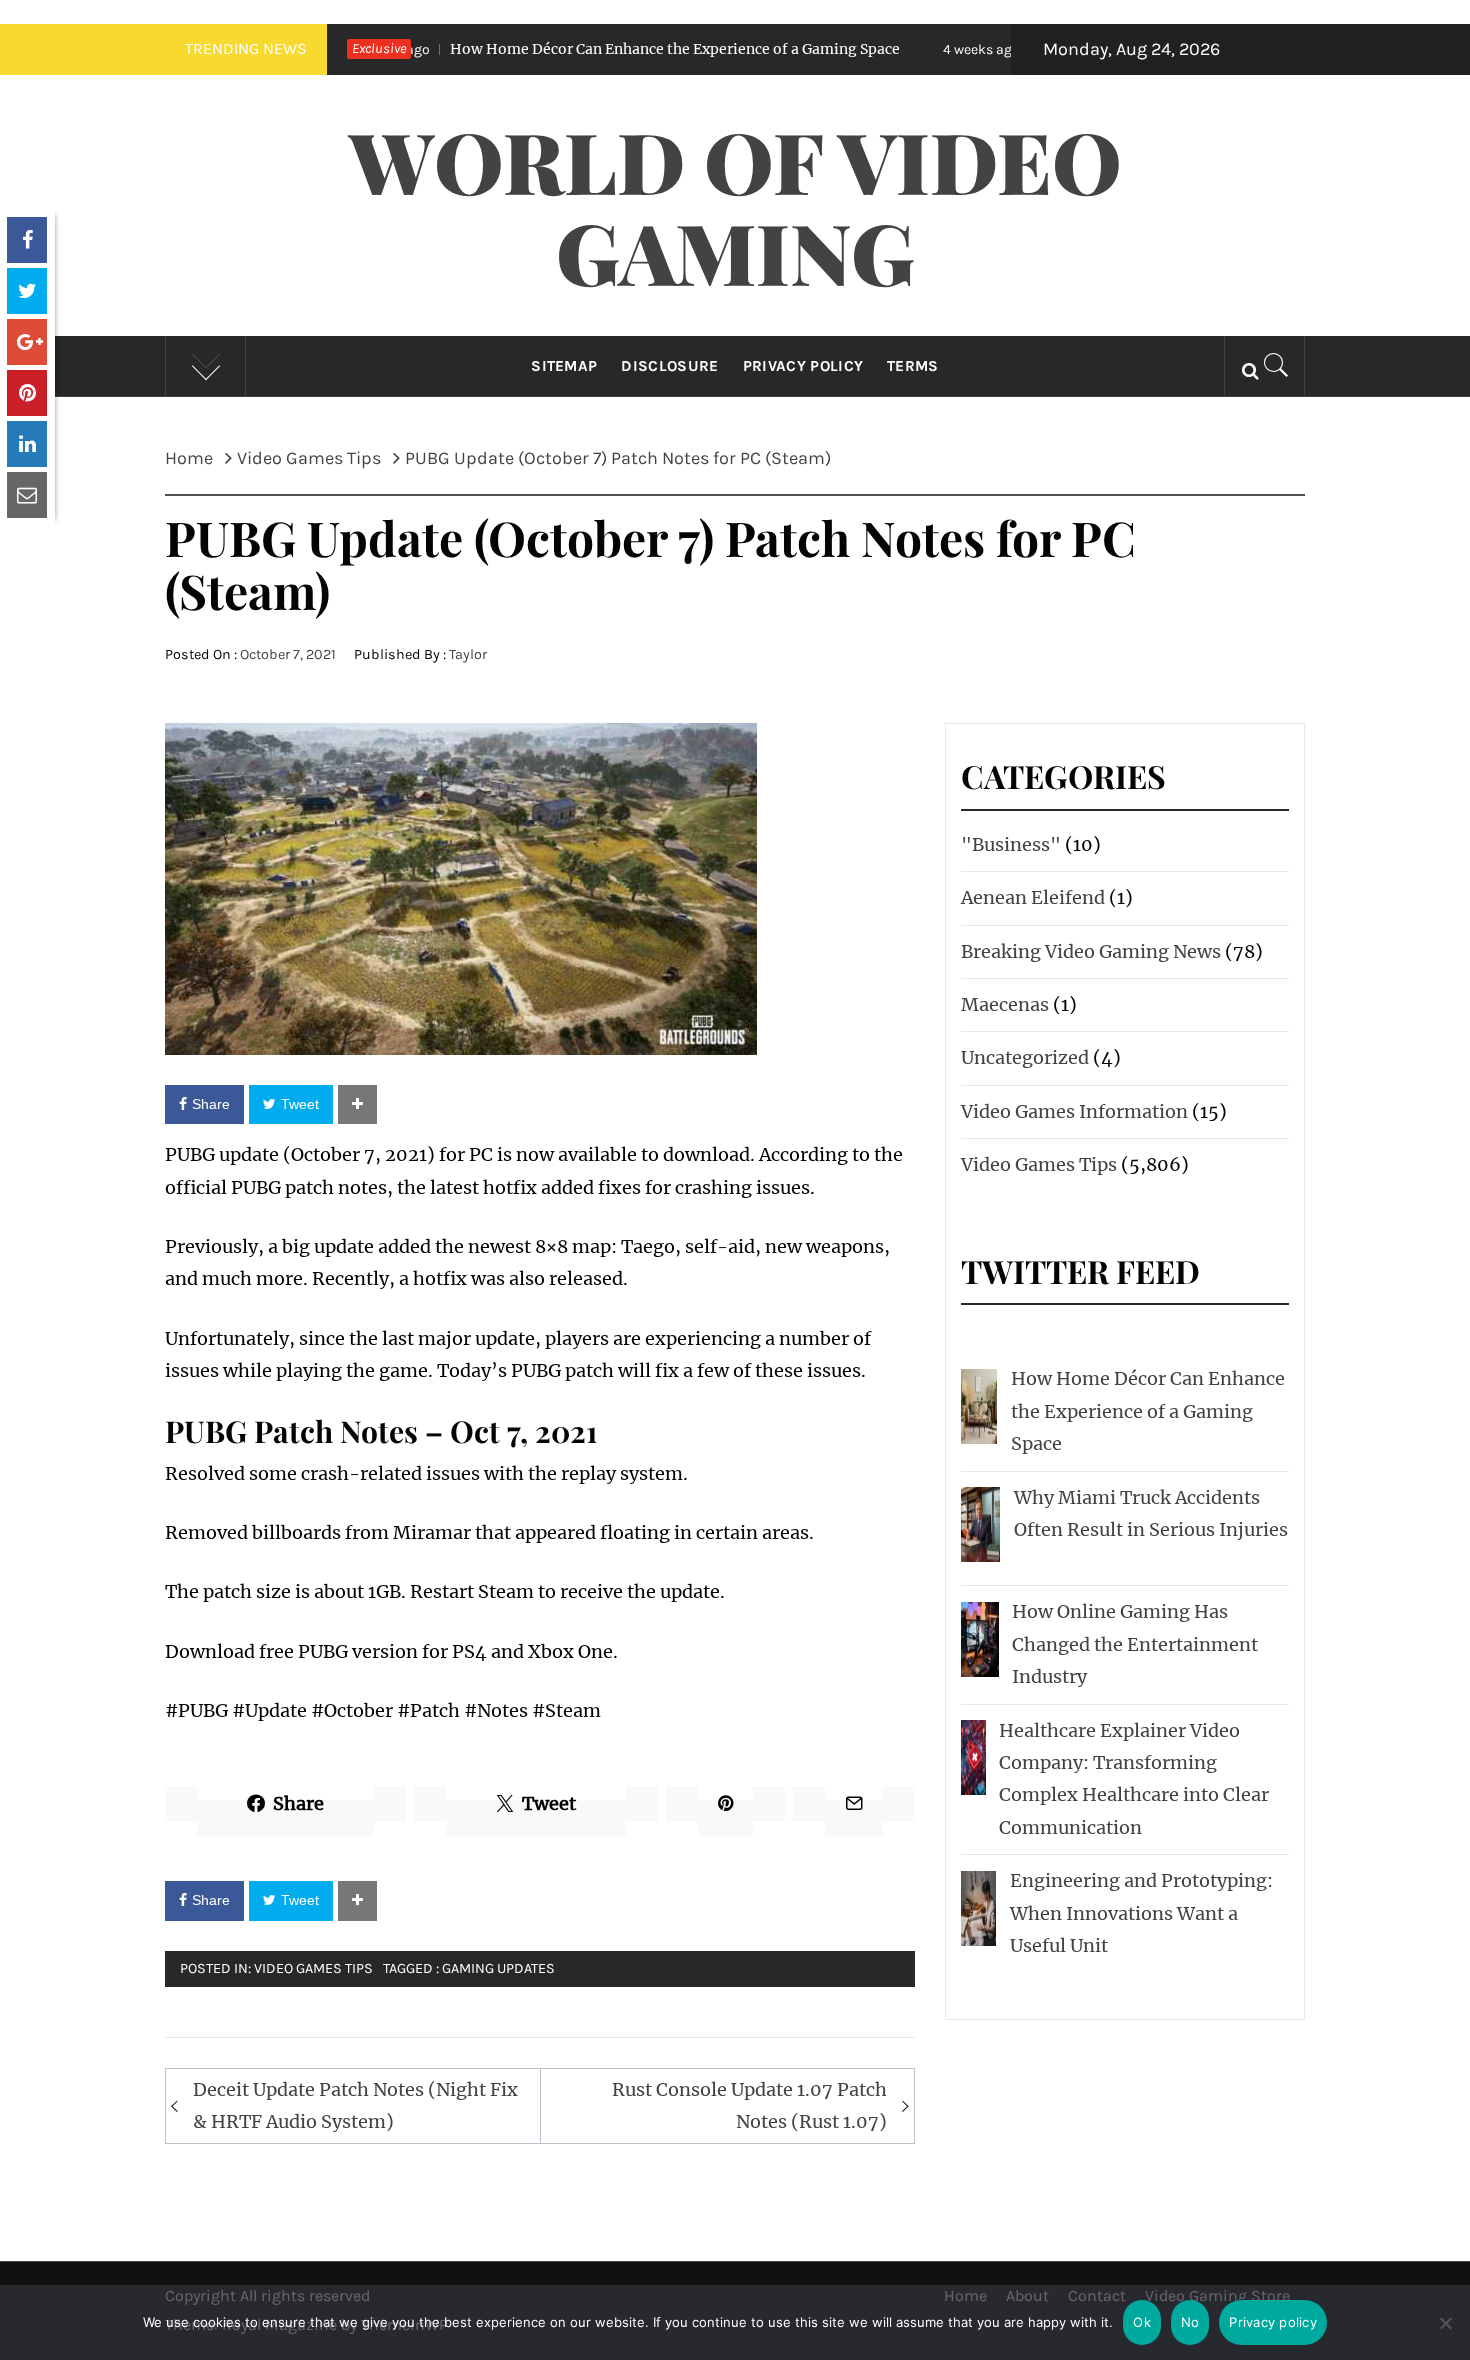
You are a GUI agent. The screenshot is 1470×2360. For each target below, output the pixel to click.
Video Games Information (1074, 1111)
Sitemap (564, 366)
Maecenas (1005, 1004)
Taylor (468, 654)
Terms (913, 366)
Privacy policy (1273, 2322)
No (1190, 2322)
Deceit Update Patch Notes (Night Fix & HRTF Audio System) (355, 2105)
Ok (1142, 2322)
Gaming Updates (498, 1968)
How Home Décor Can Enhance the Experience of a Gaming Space (572, 49)
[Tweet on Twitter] (27, 291)
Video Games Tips (313, 1968)
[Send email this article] (27, 495)
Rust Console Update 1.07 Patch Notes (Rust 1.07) (749, 2105)
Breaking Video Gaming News (1091, 951)
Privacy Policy (803, 366)
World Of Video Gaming (735, 205)
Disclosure (669, 366)
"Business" (1011, 844)
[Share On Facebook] (27, 240)
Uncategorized (1025, 1057)
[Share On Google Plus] (27, 342)
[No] (1445, 2335)
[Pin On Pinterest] (27, 393)
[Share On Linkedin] (27, 444)
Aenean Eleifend (1033, 897)
